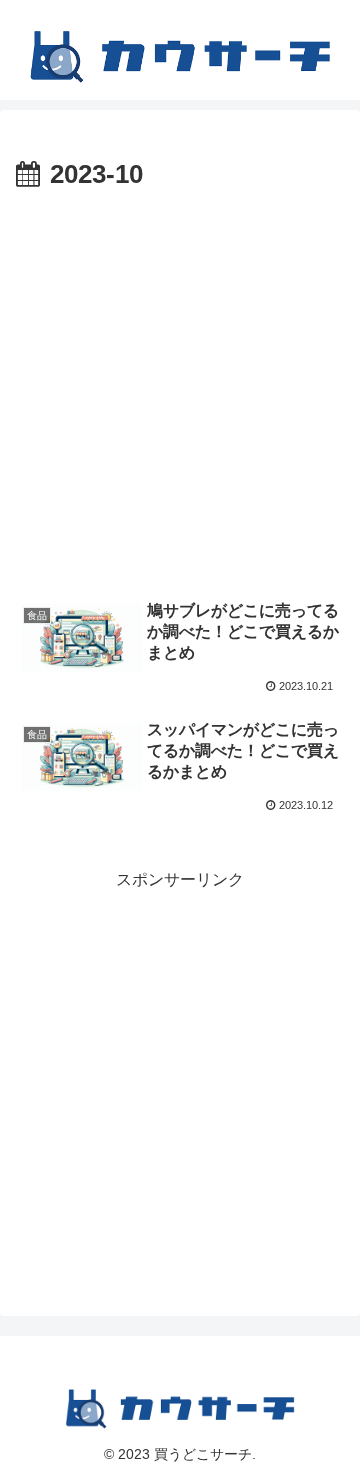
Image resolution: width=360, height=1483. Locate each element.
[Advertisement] (180, 388)
